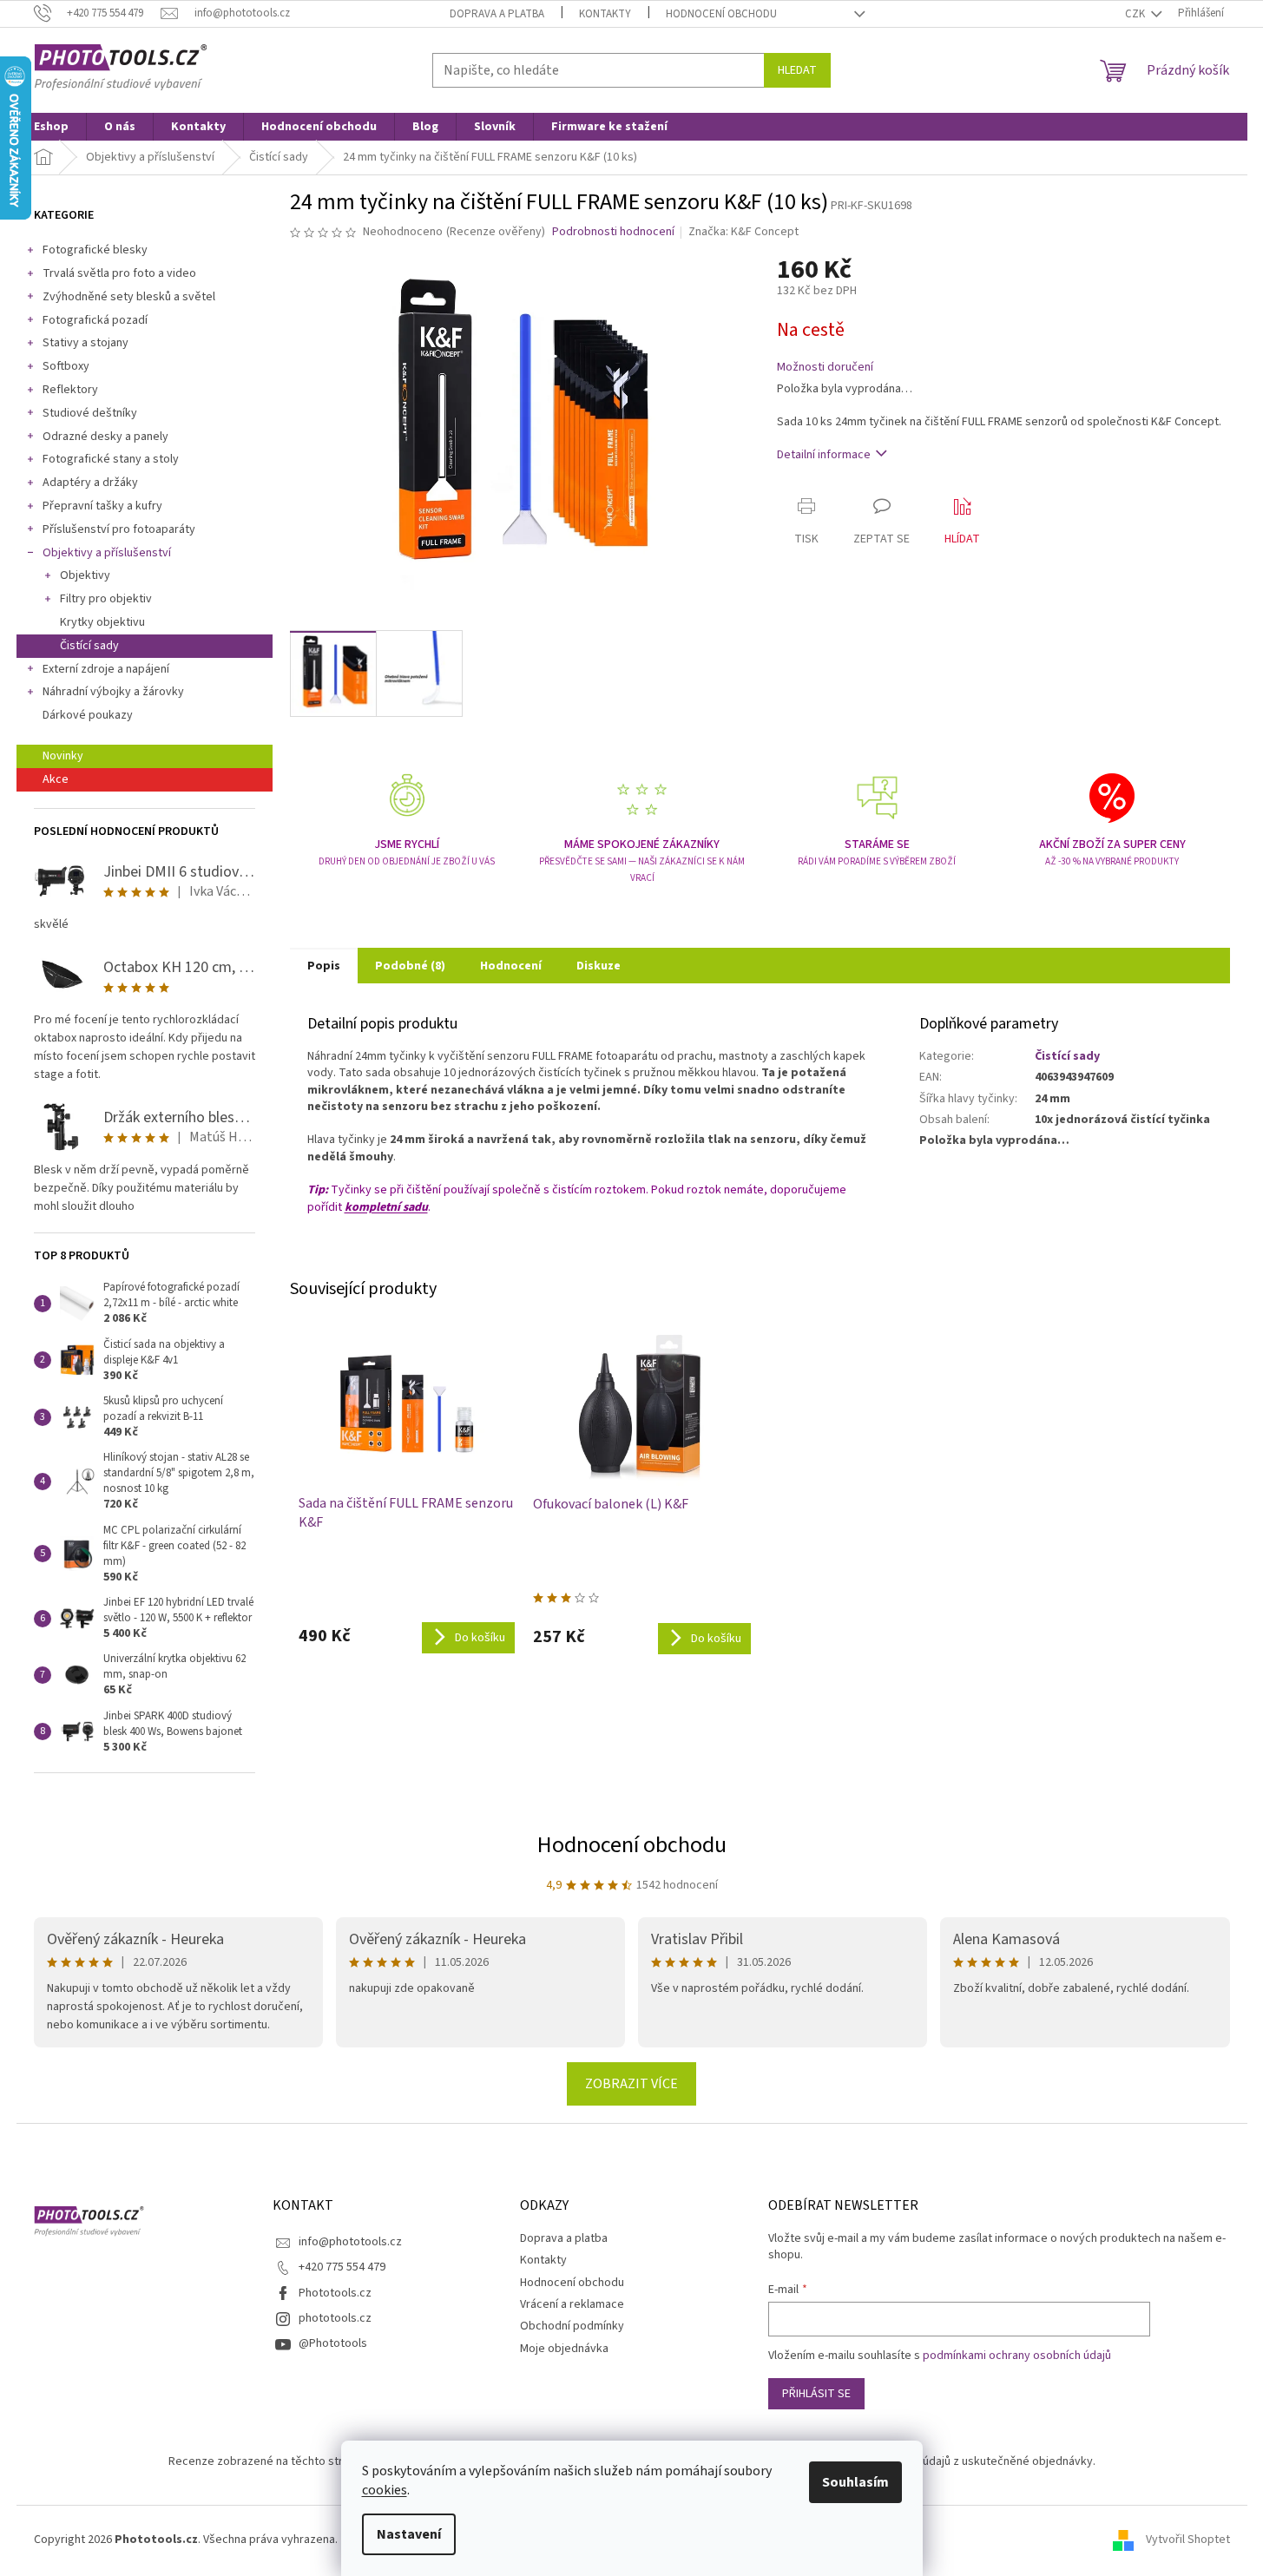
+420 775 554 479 (342, 2267)
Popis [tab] (324, 966)
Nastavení (409, 2534)
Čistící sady (89, 646)
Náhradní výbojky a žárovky (113, 692)
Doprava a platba (497, 14)
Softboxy (66, 366)
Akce (56, 779)
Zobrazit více (631, 2084)
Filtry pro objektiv (106, 599)
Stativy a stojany (86, 343)
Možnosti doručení (825, 368)
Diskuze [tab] (599, 966)
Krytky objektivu (102, 622)
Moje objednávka (564, 2349)
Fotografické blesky (95, 250)
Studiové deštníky (90, 413)
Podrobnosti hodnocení (613, 232)
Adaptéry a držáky (90, 483)
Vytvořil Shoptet (1188, 2540)
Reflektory (70, 390)
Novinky (63, 756)
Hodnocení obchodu (721, 14)
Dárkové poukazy (88, 715)
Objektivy (85, 575)
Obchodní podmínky (572, 2326)
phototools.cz (335, 2318)
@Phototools (333, 2343)
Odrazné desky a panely (105, 437)
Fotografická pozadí (95, 320)
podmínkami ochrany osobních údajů (1017, 2356)
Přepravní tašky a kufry (102, 506)
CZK (1136, 14)
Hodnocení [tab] (511, 966)
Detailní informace (824, 455)
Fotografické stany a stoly (111, 459)
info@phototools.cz (350, 2242)
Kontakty (605, 14)
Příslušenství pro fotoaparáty (119, 529)
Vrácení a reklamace (572, 2304)
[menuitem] (51, 127)
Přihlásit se (816, 2394)
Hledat (797, 70)
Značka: (743, 232)
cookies (385, 2490)
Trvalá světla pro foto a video (119, 273)
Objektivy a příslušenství (107, 553)
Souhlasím (855, 2482)
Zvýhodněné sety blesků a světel (129, 297)
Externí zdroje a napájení (106, 669)
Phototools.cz (335, 2293)
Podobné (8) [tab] (410, 966)
